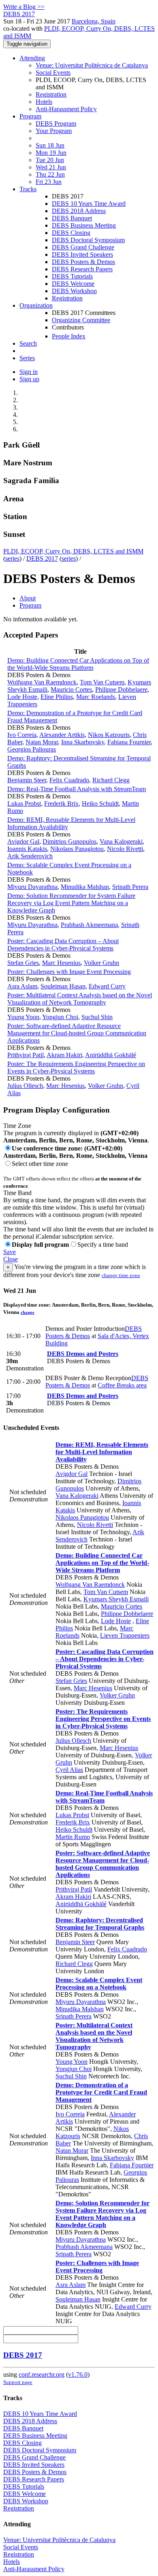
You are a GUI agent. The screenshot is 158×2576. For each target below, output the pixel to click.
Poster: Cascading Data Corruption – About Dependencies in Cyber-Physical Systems (63, 945)
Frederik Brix (61, 803)
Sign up (29, 379)
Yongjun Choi (60, 1017)
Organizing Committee (81, 320)
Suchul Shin (97, 1017)
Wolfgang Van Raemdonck (42, 682)
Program (30, 116)
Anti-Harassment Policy (66, 109)
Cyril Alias (69, 1770)
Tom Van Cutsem (102, 682)
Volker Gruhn (101, 963)
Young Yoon (23, 1017)
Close (11, 1259)
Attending (32, 58)
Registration (51, 94)
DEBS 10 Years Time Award (89, 204)
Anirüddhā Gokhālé (111, 1055)
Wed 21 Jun (51, 167)
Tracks (28, 189)
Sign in (29, 372)
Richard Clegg (111, 780)
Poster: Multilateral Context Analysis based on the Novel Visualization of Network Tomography (80, 999)
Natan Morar (42, 742)
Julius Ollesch (25, 1086)
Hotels (44, 102)
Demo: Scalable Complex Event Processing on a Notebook (99, 1984)
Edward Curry (107, 986)
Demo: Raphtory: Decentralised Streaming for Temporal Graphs (100, 1924)
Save (10, 1252)
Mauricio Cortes (71, 689)
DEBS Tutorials (72, 276)
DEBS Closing (71, 233)
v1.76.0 (78, 2374)
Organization (36, 305)
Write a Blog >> (24, 7)
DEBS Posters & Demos (83, 262)
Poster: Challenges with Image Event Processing (69, 972)
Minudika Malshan (85, 887)
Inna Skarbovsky (83, 742)
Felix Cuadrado (69, 780)
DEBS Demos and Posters (83, 1354)
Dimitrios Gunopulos (69, 841)
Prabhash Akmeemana (89, 925)
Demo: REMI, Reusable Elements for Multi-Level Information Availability (102, 1452)
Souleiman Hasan (63, 986)
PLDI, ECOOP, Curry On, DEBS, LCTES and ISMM (73, 551)
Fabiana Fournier (129, 742)
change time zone (121, 1275)
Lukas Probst (24, 803)
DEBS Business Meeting (84, 225)
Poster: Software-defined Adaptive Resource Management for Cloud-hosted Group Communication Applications (77, 1033)
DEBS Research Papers (82, 269)
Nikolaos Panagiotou (77, 849)
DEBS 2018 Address (79, 211)
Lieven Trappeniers (125, 1635)
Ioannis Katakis (27, 849)
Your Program (54, 131)
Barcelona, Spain (94, 21)
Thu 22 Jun (50, 174)
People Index (69, 336)
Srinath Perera (130, 887)
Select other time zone (40, 1164)
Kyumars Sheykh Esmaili (116, 1599)
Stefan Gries (23, 963)
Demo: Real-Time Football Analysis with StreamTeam (77, 789)
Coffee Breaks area (122, 1385)
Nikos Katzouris (109, 735)
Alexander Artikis (62, 735)
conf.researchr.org (42, 2374)
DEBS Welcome (73, 284)
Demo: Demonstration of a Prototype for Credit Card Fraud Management (101, 2092)
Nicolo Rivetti (125, 849)
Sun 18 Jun (50, 145)
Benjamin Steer (27, 780)
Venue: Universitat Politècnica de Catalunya (92, 65)
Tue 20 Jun (50, 160)
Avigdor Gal (23, 841)
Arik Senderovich (30, 856)
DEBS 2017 (42, 558)
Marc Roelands (96, 697)
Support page (18, 2382)
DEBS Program (56, 124)
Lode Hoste (22, 697)
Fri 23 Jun (49, 182)
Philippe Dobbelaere (121, 689)
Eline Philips (57, 697)
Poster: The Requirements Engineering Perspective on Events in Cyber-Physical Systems (76, 1067)
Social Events (53, 73)
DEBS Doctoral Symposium (88, 240)
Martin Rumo (73, 1837)
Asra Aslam (22, 986)
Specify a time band (103, 1245)
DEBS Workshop (74, 291)
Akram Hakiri (64, 1055)
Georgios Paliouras (32, 749)
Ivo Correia (22, 735)
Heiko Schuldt (100, 803)
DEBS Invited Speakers (82, 254)
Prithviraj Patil (26, 1055)
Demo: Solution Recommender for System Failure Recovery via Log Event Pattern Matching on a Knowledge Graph (71, 903)
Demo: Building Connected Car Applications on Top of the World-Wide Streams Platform (78, 664)
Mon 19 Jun (51, 153)
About (28, 598)
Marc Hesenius (61, 963)
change (28, 1312)
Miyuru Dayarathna (32, 887)
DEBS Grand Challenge (83, 247)
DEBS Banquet (72, 218)
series (12, 558)
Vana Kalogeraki (121, 841)
